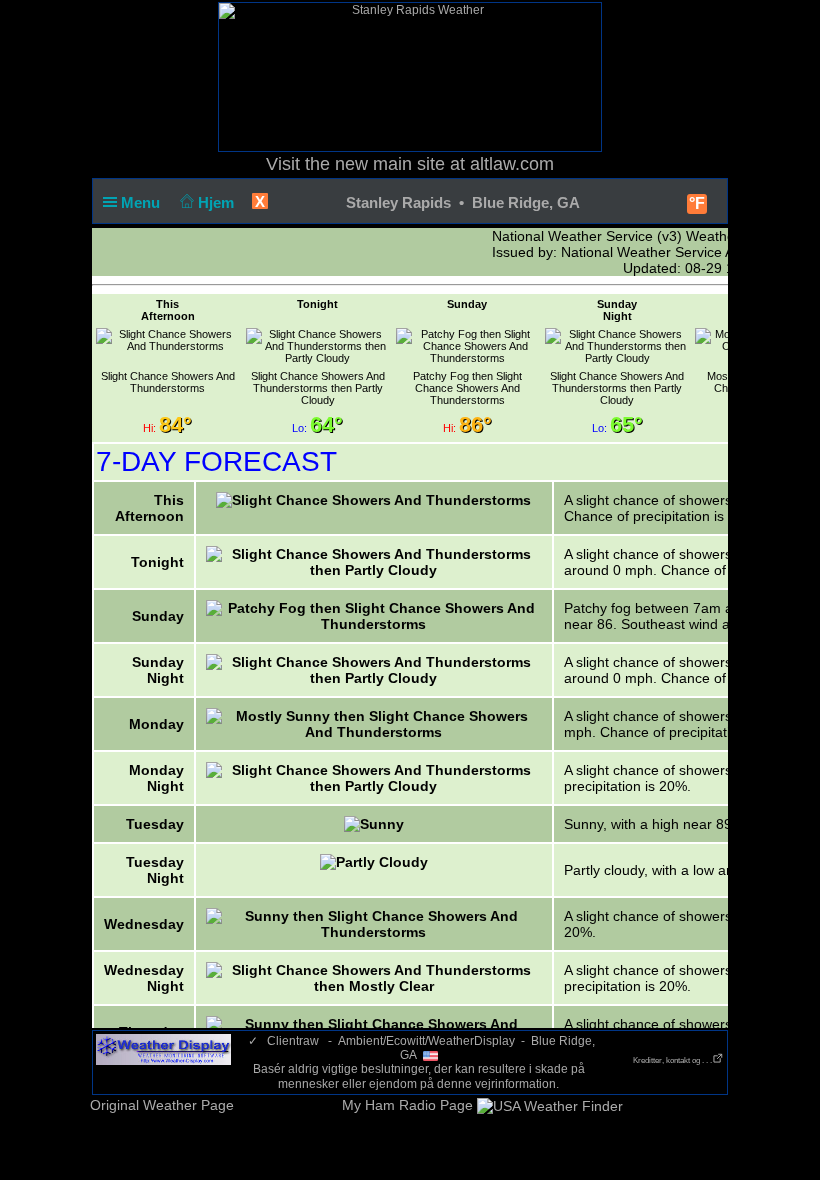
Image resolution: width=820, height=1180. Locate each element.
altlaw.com (512, 164)
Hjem (218, 202)
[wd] (163, 1049)
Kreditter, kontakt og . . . (672, 1060)
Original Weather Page (162, 1105)
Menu (142, 202)
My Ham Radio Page (407, 1105)
